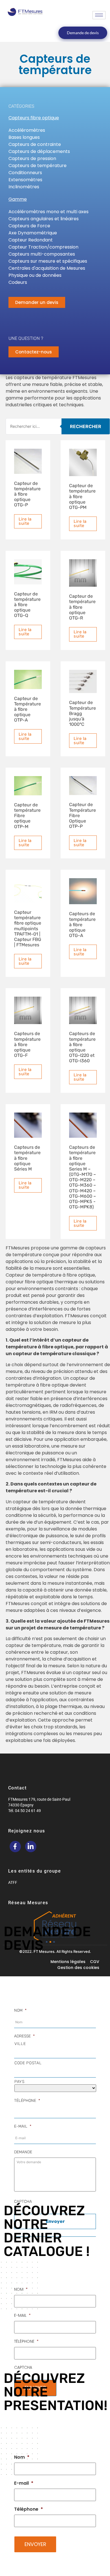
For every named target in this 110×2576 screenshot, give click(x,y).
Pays (19, 2082)
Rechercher (86, 426)
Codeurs (18, 282)
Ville (20, 2044)
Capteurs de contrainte (35, 144)
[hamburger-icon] (99, 15)
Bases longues (24, 137)
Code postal (28, 2063)
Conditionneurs (25, 173)
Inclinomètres (24, 187)
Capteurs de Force (29, 226)
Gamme (18, 199)
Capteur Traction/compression (43, 247)
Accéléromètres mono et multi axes (49, 212)
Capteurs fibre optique (34, 118)
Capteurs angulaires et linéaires (44, 219)
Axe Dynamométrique (33, 233)
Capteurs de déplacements (39, 151)
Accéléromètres (27, 130)
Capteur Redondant (31, 240)
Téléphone (27, 2101)
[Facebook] (15, 1847)
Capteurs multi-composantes (42, 254)
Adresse (24, 2036)
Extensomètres (25, 180)
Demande (23, 2152)
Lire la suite (25, 521)
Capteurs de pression (32, 158)
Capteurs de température (38, 166)
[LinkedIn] (31, 1847)
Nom (20, 2010)
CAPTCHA (23, 2202)
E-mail (23, 2126)
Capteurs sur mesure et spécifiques (48, 261)
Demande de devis (83, 33)
